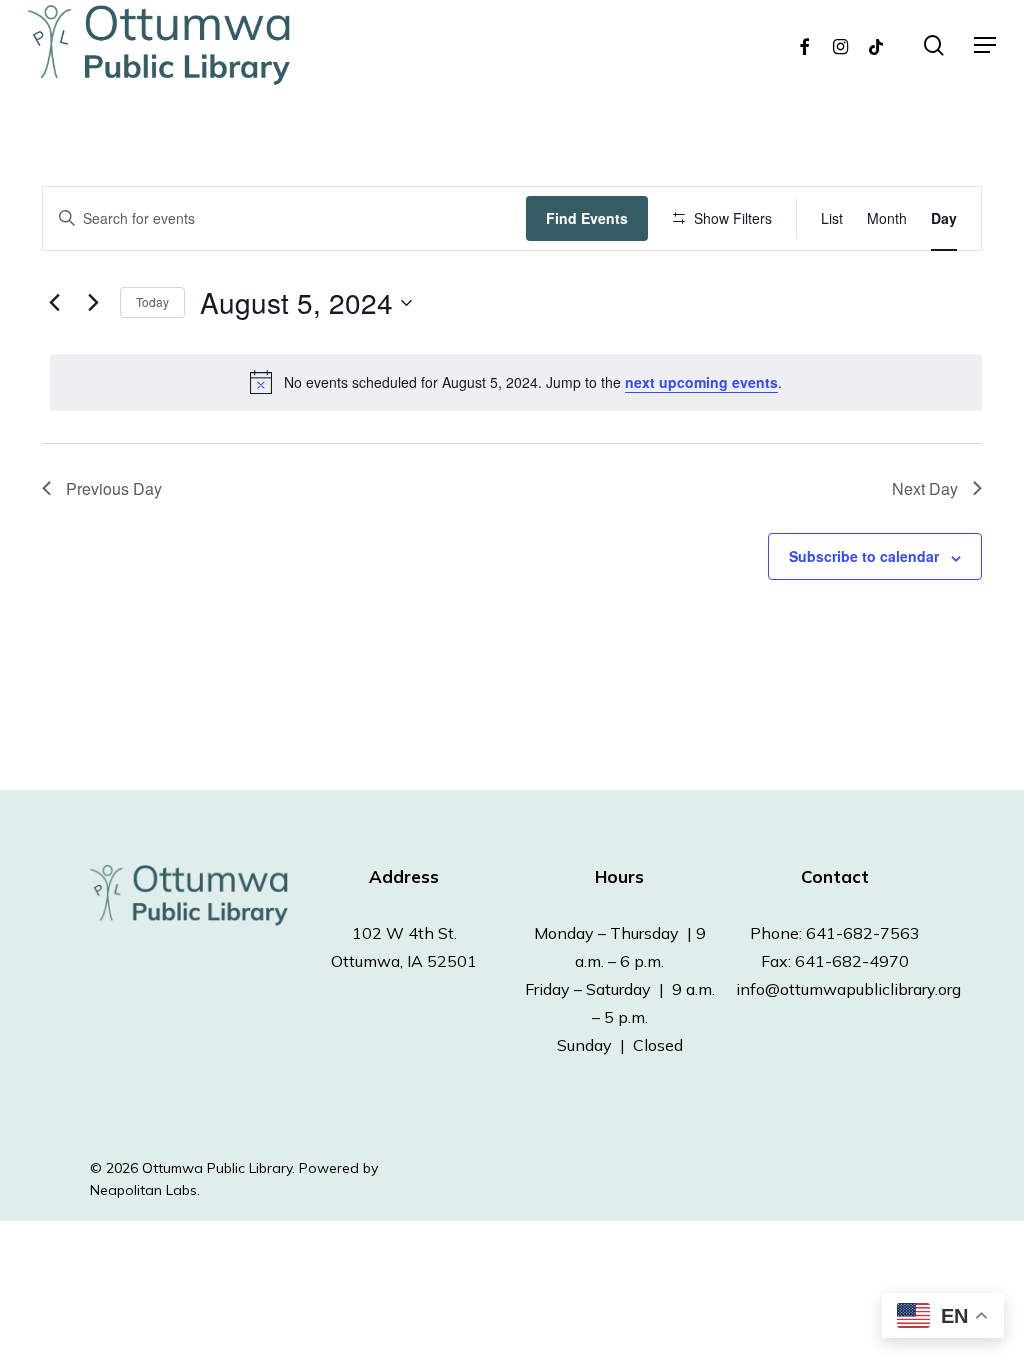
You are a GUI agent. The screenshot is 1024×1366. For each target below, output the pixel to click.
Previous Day (114, 488)
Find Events (587, 218)
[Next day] (93, 303)
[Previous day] (54, 303)
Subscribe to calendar (864, 556)
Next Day (925, 488)
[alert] (516, 382)
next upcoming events (701, 382)
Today (152, 301)
